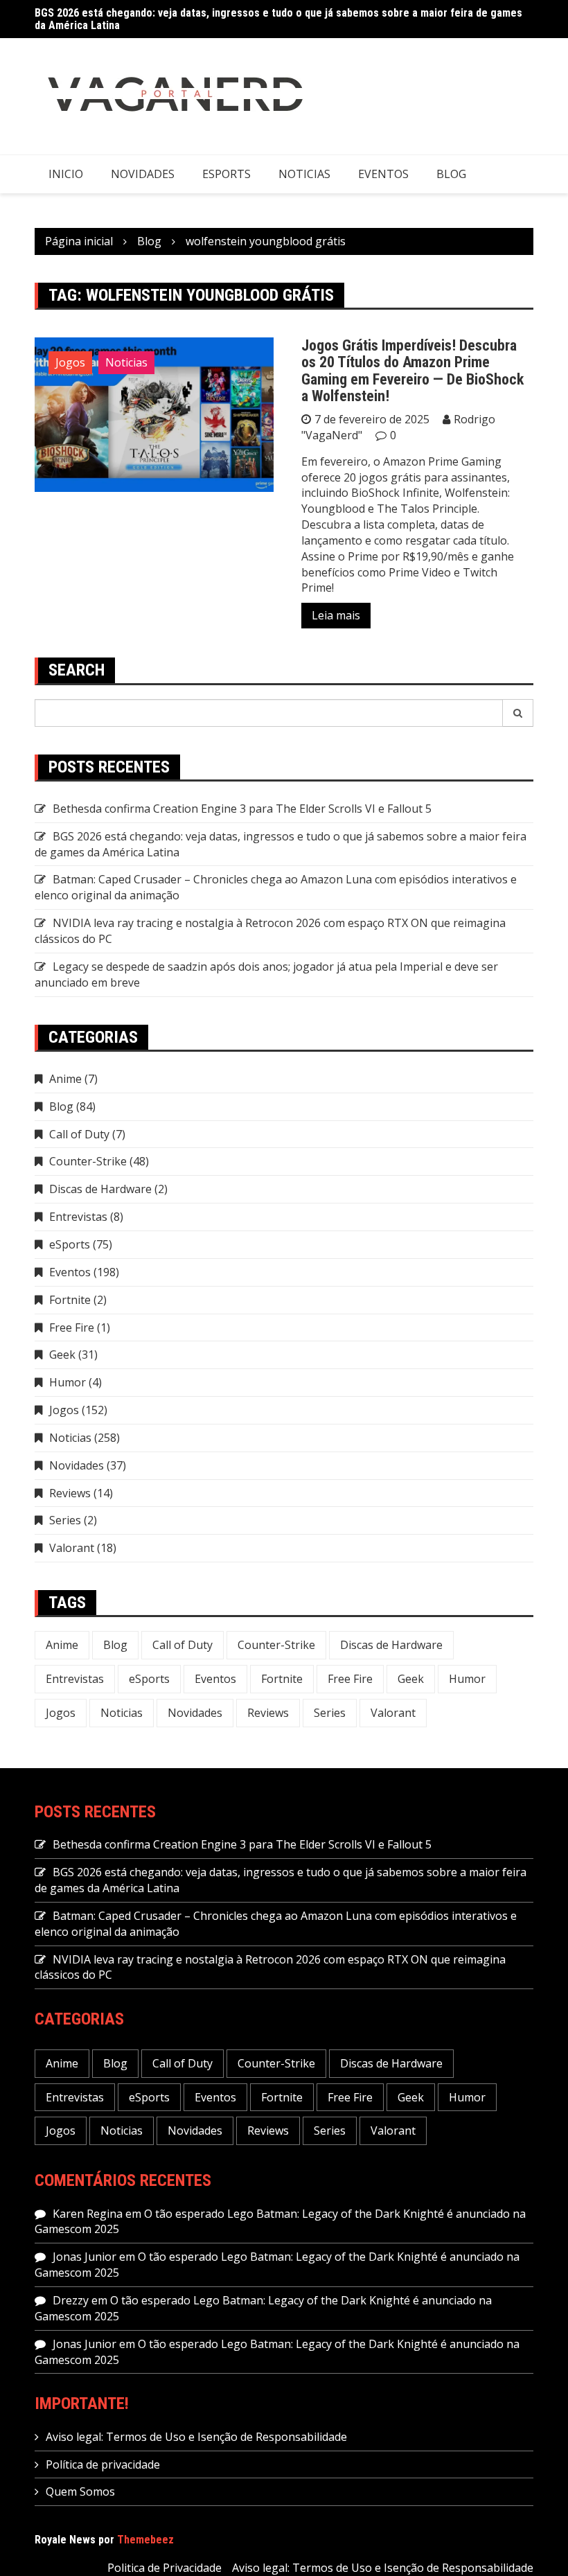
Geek (62, 1355)
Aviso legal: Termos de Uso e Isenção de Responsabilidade (196, 2437)
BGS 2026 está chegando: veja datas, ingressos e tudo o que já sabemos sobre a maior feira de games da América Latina (278, 19)
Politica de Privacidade (165, 2568)
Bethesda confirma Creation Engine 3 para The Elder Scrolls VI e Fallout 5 (242, 809)
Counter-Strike (88, 1161)
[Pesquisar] (518, 713)
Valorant (72, 1548)
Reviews (70, 1493)
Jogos (70, 362)
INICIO (66, 174)
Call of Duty (79, 1134)
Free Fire (72, 1327)
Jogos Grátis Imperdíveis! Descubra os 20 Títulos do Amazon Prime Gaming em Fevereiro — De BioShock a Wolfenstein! (412, 371)
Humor (68, 1382)
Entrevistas (78, 1217)
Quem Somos (80, 2491)
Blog (451, 174)
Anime (65, 1079)
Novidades (143, 174)
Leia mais (336, 615)
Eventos (383, 174)
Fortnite (70, 1300)
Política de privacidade (103, 2464)
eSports (227, 174)
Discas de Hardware (100, 1189)
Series (65, 1520)
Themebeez (145, 2540)
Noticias (304, 174)
